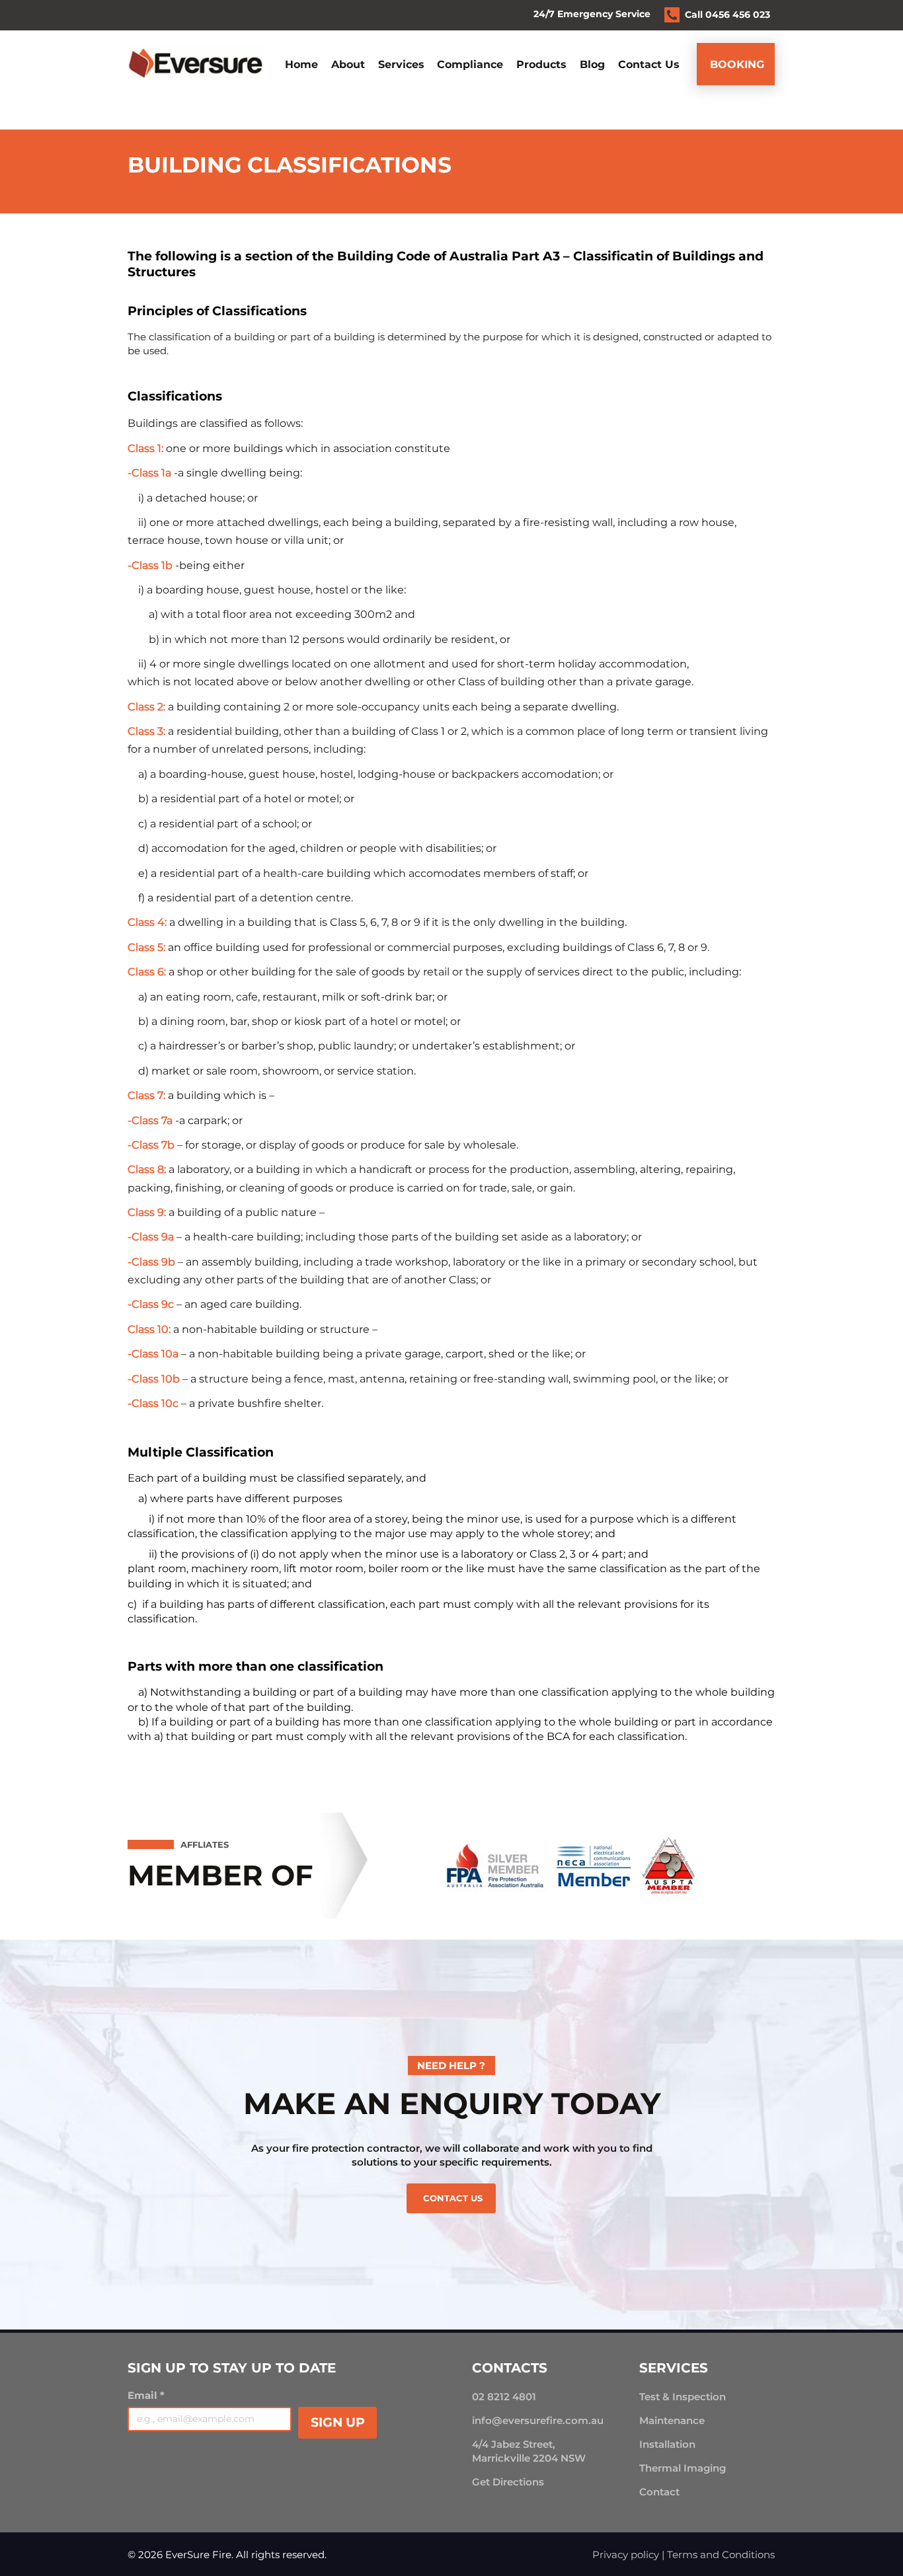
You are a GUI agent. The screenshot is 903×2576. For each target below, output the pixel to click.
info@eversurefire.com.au (538, 2420)
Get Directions (508, 2482)
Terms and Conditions (721, 2555)
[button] (401, 64)
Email (146, 2396)
